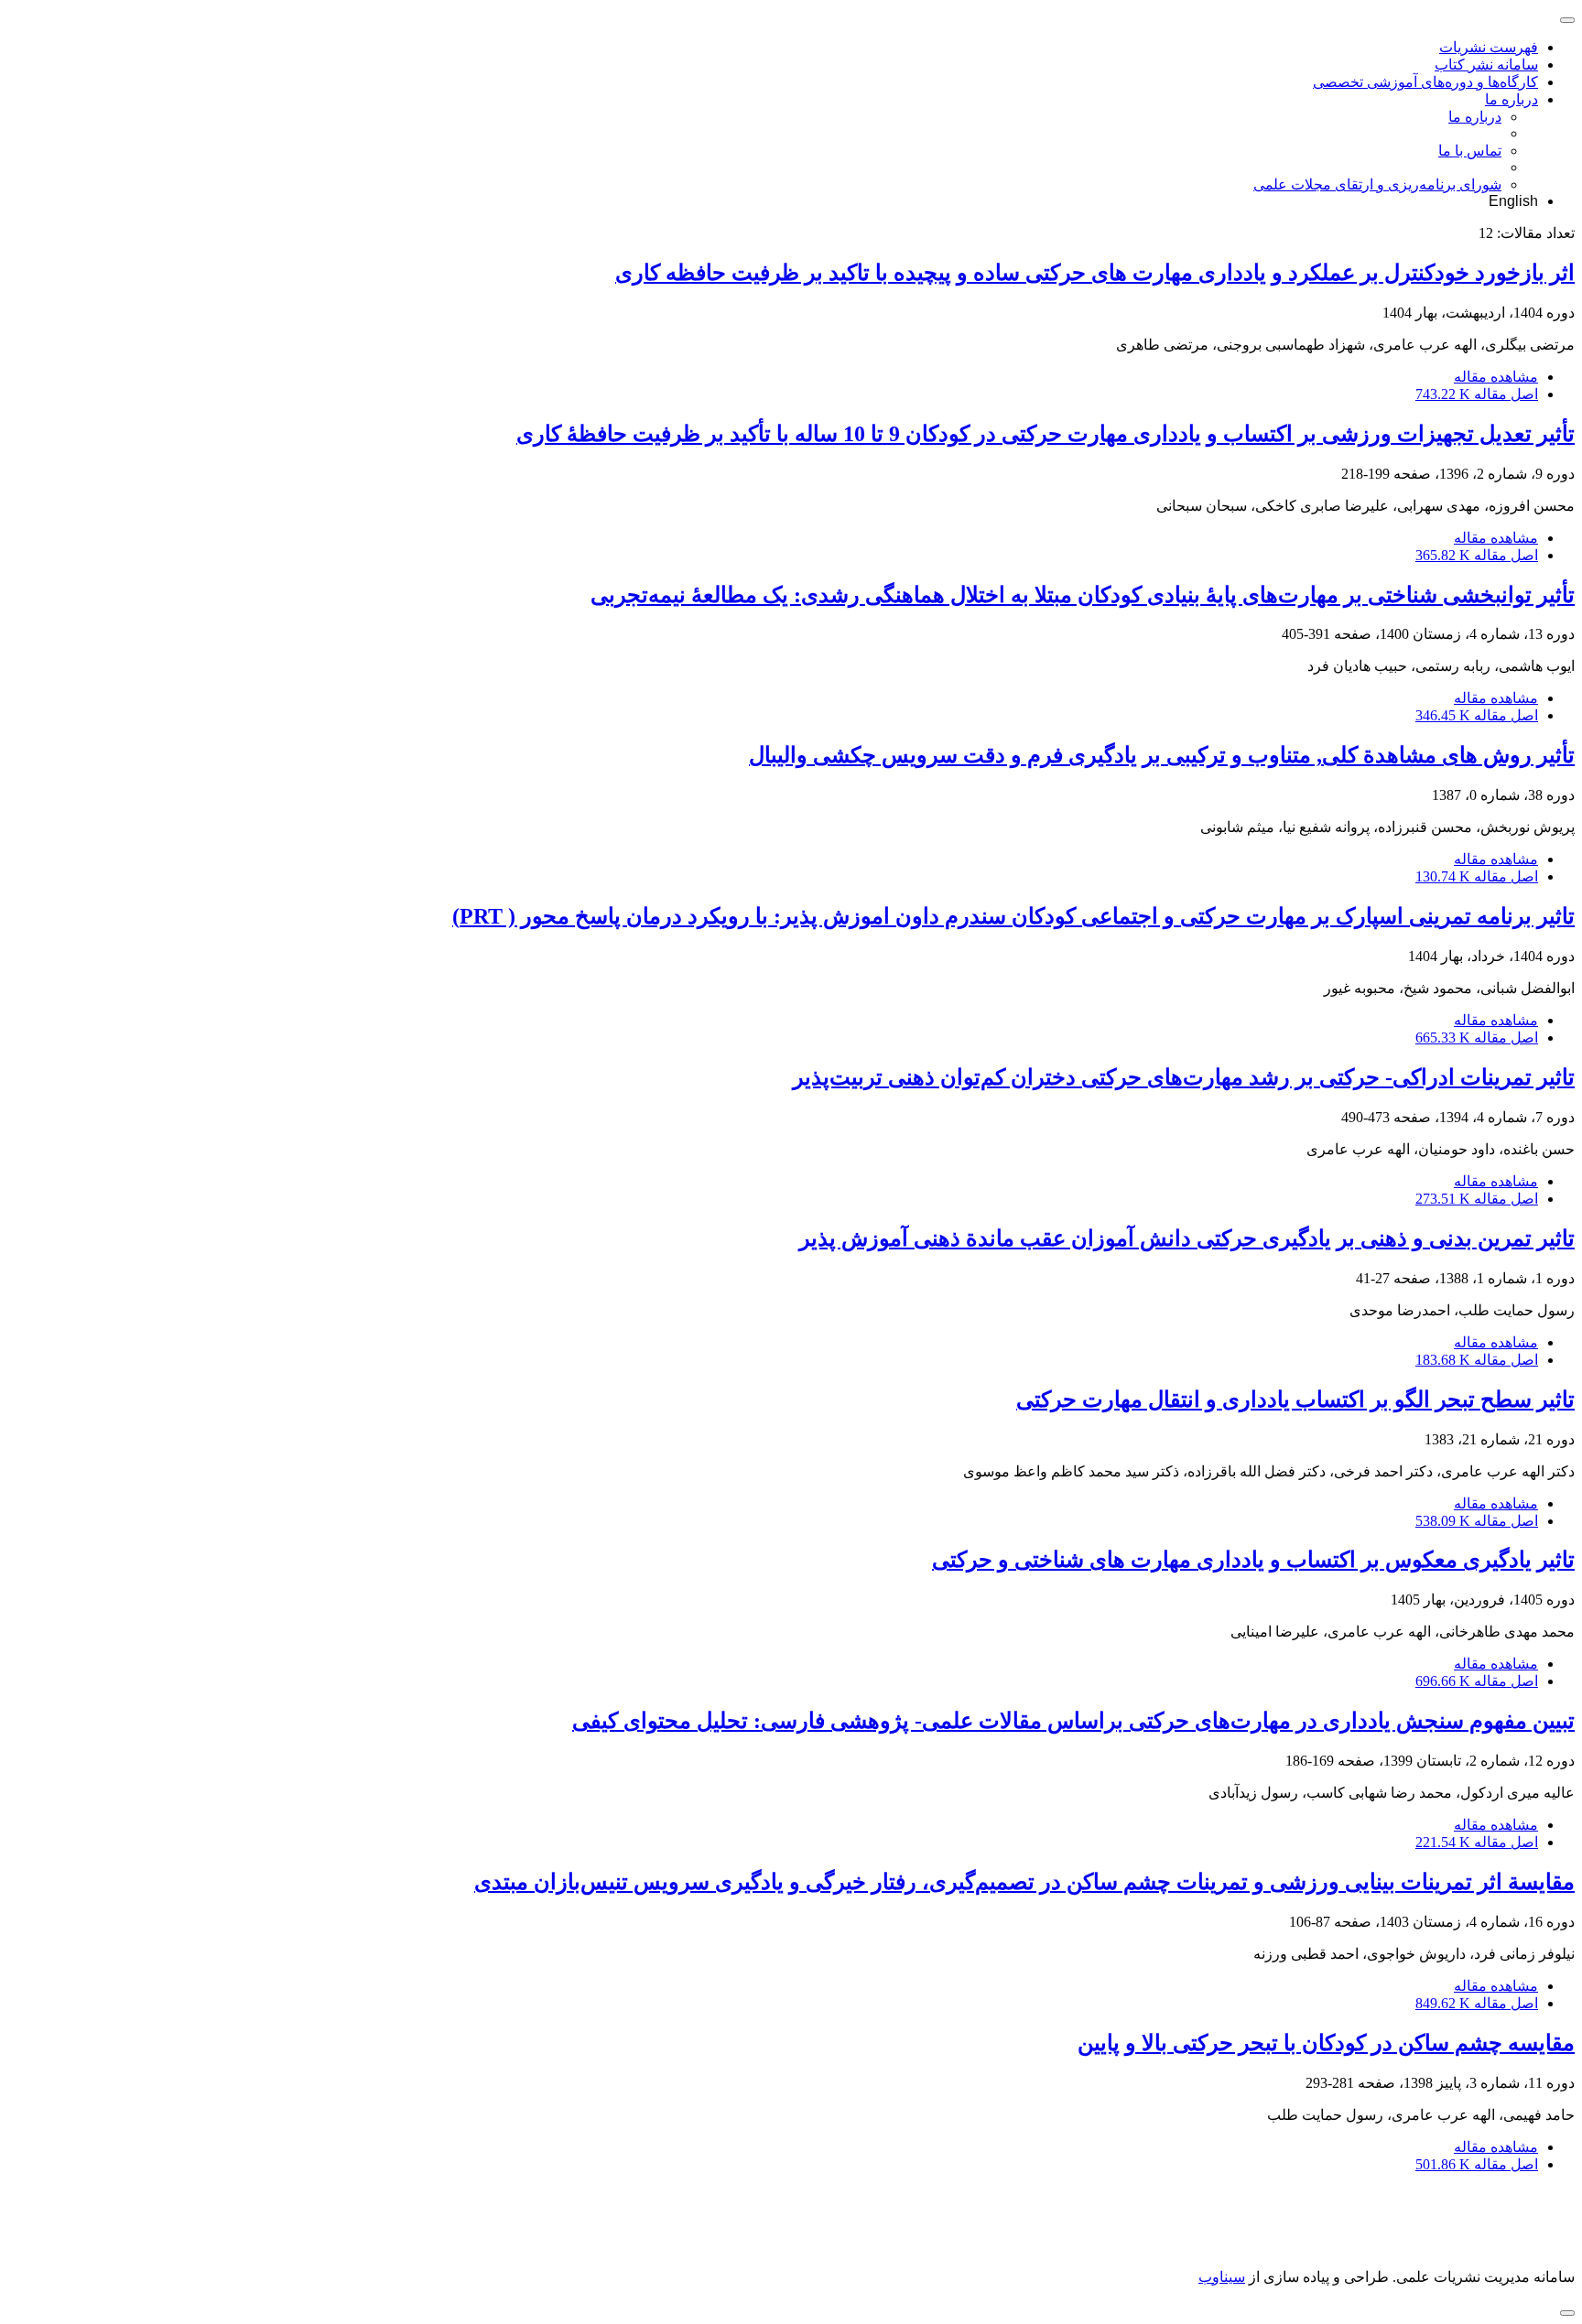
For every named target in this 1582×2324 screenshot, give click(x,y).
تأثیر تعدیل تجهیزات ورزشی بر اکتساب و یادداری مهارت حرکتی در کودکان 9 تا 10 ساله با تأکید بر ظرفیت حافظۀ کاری (1046, 434)
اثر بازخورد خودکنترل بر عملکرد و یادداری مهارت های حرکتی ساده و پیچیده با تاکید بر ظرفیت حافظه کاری (1095, 273)
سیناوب (1222, 2277)
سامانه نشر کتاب (1486, 65)
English (1513, 201)
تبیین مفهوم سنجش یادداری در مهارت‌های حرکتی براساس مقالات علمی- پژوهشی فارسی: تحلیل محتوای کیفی (1073, 1721)
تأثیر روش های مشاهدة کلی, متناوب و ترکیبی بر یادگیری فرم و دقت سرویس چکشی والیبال (1162, 755)
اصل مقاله (1477, 394)
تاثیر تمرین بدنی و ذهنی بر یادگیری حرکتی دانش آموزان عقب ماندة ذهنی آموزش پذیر (1187, 1238)
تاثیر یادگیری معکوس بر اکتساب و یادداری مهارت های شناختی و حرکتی (1253, 1560)
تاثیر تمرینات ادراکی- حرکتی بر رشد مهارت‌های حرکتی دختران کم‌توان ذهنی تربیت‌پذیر (1184, 1077)
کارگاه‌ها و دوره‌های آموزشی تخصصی (1425, 82)
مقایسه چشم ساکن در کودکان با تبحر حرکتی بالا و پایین (1326, 2043)
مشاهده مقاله (1496, 377)
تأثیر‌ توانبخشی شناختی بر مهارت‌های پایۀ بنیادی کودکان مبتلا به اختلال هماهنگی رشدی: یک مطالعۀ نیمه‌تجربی (1083, 595)
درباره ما (1512, 99)
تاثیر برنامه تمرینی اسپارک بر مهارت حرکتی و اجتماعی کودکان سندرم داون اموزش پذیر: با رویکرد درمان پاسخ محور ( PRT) (1013, 916)
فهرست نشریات (1489, 47)
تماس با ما (1470, 151)
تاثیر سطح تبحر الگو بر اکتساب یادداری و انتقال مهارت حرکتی (1295, 1400)
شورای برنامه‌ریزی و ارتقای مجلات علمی (1377, 184)
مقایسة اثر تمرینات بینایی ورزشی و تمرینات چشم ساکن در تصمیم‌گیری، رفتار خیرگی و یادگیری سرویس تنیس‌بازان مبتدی (1024, 1882)
